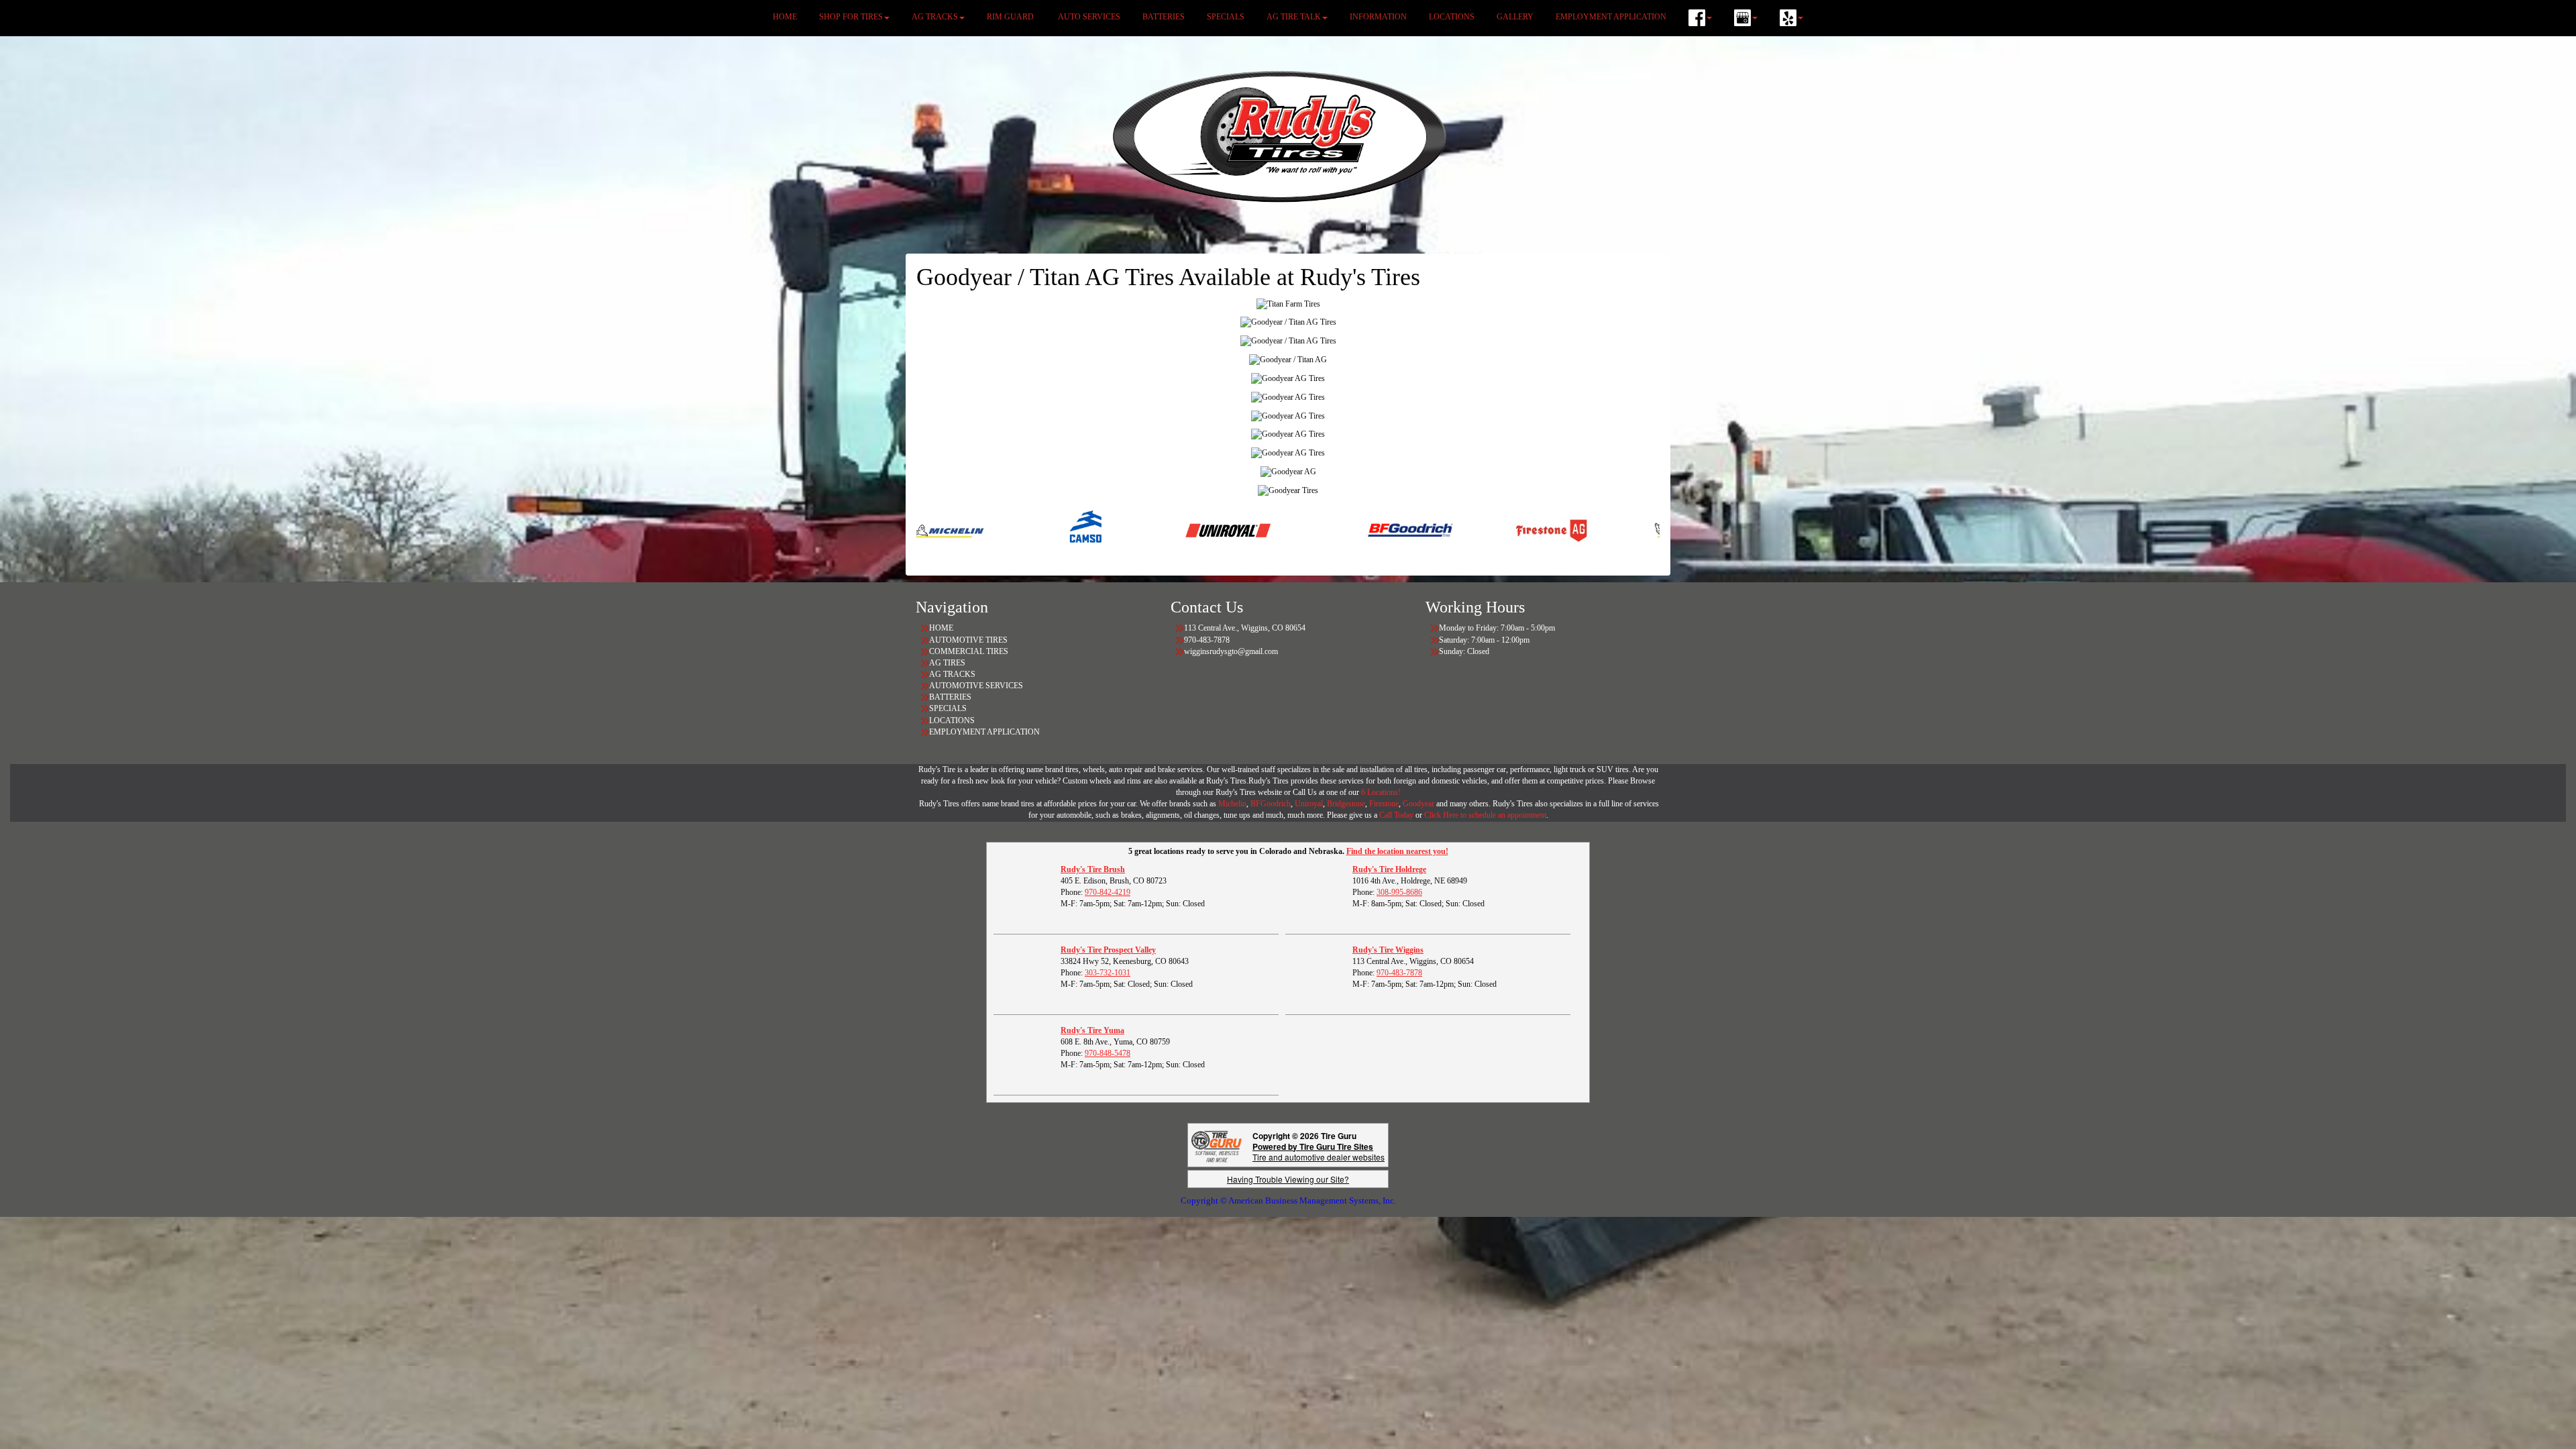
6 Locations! (1381, 792)
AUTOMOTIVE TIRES (968, 640)
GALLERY (1515, 17)
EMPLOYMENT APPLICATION (1611, 17)
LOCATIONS (1452, 17)
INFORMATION (1378, 17)
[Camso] (965, 530)
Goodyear (1419, 804)
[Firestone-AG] (1429, 530)
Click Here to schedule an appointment (1485, 815)
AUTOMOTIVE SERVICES (976, 686)
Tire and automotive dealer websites (1319, 1151)
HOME (785, 17)
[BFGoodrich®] (1288, 530)
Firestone (1384, 804)
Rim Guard (1011, 17)
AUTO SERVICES (1089, 17)
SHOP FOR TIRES (851, 17)
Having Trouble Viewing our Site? (1288, 1179)
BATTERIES (1164, 17)
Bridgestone (1346, 804)
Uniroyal (1309, 804)
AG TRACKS (935, 17)
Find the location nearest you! (1397, 851)
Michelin (1232, 804)
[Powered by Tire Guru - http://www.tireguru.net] (1217, 1145)
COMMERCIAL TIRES (969, 651)
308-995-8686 (1399, 892)
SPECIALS (1226, 17)
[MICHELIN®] (1570, 530)
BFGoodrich (1271, 804)
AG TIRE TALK (1294, 17)
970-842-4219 (1108, 892)
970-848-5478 (1108, 1053)
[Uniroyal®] (1106, 530)
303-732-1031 (1108, 973)
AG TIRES (947, 663)
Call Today (1397, 815)
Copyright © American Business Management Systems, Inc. (1288, 1200)
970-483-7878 (1399, 973)
